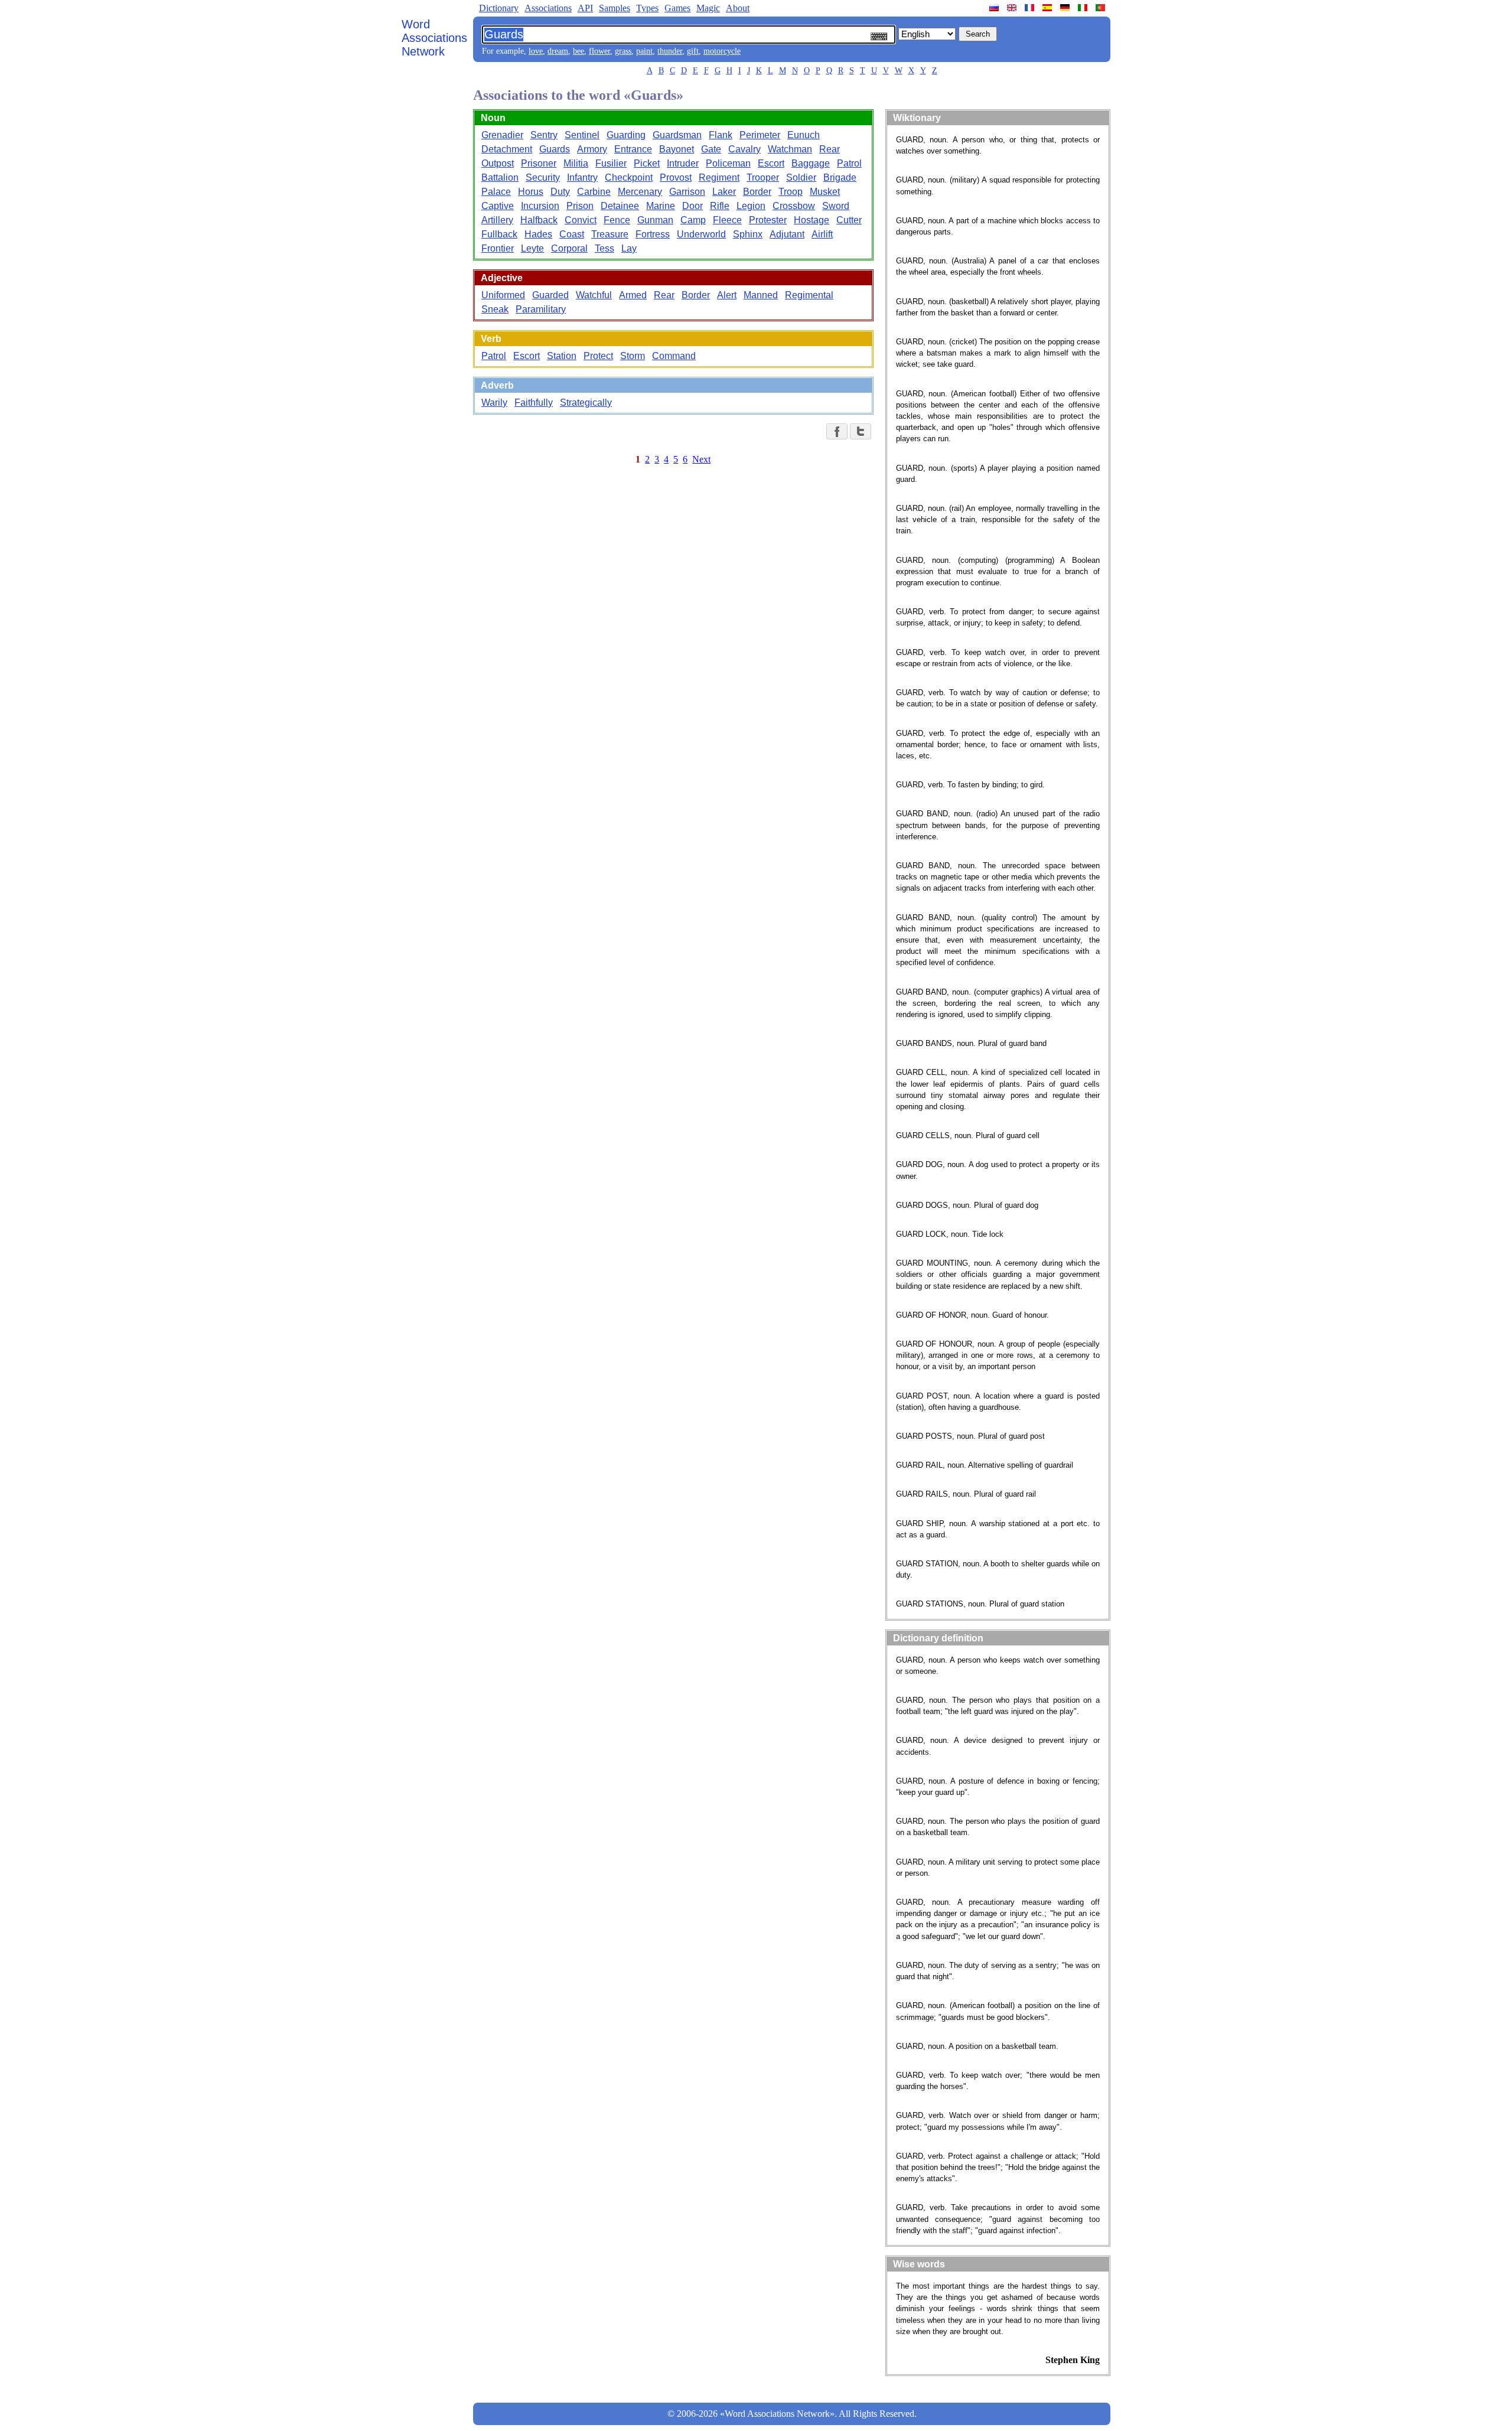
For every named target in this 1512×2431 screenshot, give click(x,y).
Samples (615, 8)
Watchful (594, 295)
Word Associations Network (434, 38)
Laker (724, 192)
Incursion (540, 206)
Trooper (763, 177)
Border (757, 192)
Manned (761, 295)
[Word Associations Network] (1013, 8)
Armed (633, 295)
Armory (592, 149)
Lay (629, 248)
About (738, 8)
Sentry (544, 135)
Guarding (626, 135)
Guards (555, 149)
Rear (830, 149)
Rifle (720, 206)
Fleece (727, 220)
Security (543, 177)
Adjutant (787, 234)
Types (647, 8)
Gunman (655, 220)
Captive (498, 206)
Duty (560, 192)
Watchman (790, 149)
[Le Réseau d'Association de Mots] (1031, 8)
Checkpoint (629, 177)
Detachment (507, 149)
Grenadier (502, 135)
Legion (751, 206)
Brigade (840, 177)
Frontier (498, 248)
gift (693, 51)
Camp (693, 220)
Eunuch (804, 135)
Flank (721, 135)
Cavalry (744, 149)
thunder (670, 51)
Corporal (569, 248)
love (536, 51)
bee (579, 51)
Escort (771, 163)
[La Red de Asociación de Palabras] (1048, 8)
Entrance (633, 149)
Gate (711, 149)
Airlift (822, 234)
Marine (661, 206)
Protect (598, 356)
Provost (676, 177)
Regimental (809, 295)
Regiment (719, 177)
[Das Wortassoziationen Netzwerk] (1066, 8)
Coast (572, 234)
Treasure (610, 234)
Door (693, 206)
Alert (727, 295)
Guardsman (677, 135)
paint (644, 51)
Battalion (500, 177)
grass (623, 51)
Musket (825, 192)
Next (701, 459)
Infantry (582, 177)
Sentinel (582, 135)
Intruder (683, 163)
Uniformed (503, 295)
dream (558, 51)
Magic (708, 8)
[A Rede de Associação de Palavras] (1102, 8)
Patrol (849, 163)
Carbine (594, 192)
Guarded (550, 295)
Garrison (687, 192)
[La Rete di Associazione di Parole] (1084, 8)
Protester (768, 220)
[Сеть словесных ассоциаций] (995, 8)
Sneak (495, 309)
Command (674, 356)
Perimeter (760, 135)
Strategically (586, 403)
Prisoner (539, 163)
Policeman (728, 163)
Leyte (532, 248)
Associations (548, 8)
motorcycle (722, 51)
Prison (580, 206)
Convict (581, 220)
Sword (836, 206)
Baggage (811, 163)
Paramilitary (541, 309)
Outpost (498, 163)
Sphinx (748, 234)
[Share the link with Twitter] (861, 431)
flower (599, 51)
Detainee (620, 206)
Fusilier (611, 163)
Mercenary (640, 192)
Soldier (801, 177)
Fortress (653, 234)
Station (562, 356)
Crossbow (794, 206)
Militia (576, 163)
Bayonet (677, 149)
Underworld (701, 234)
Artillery (497, 220)
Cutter (849, 220)
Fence (617, 220)
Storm (633, 356)
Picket (647, 163)
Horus (531, 192)
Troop (791, 192)
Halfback (539, 220)
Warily (494, 403)
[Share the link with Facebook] (837, 431)
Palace (496, 192)
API (585, 8)
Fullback (499, 234)
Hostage (812, 220)
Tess (605, 248)
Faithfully (534, 403)
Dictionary (499, 8)
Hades (538, 234)
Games (677, 8)
